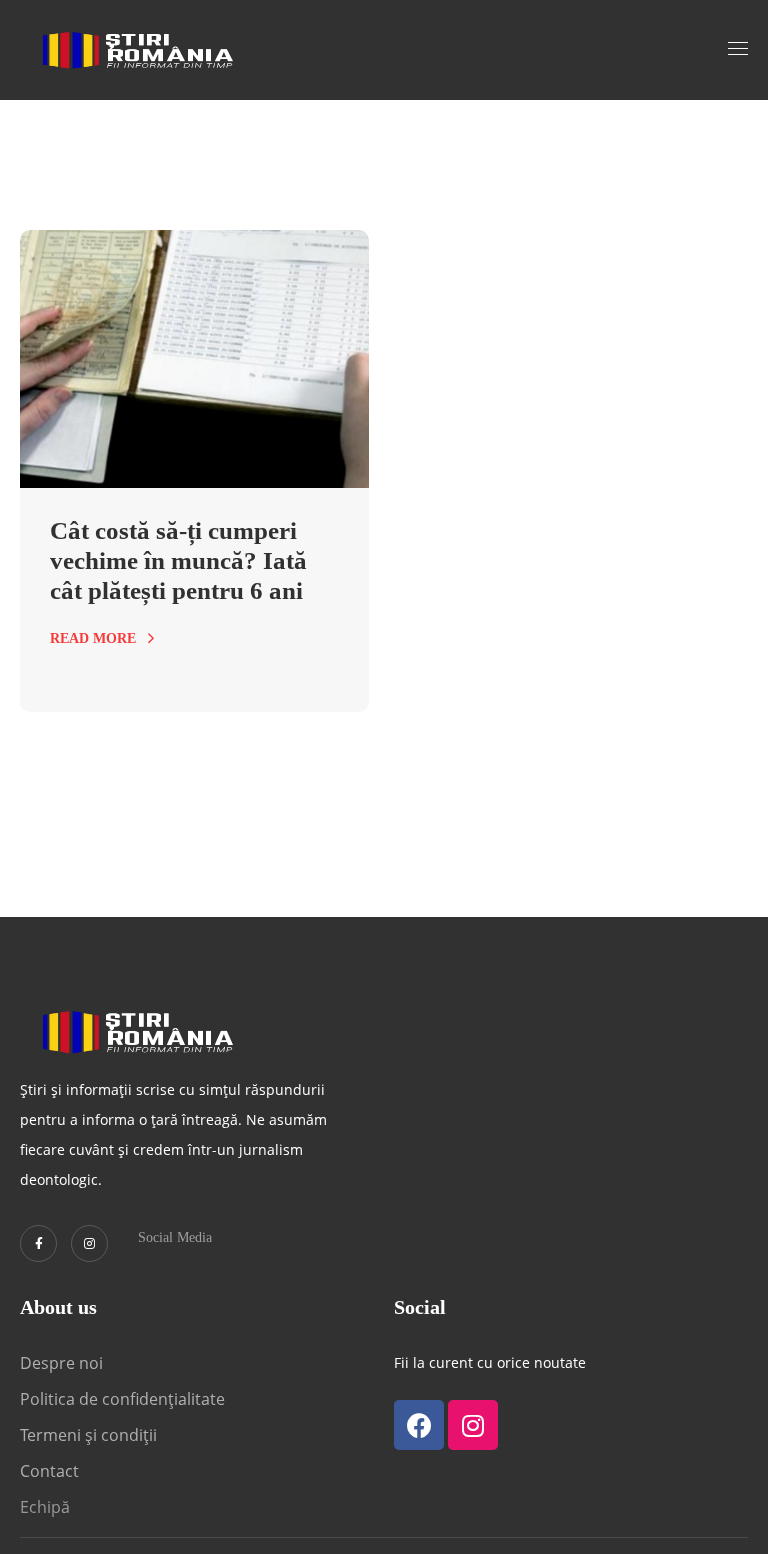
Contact (51, 1471)
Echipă (45, 1507)
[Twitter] (38, 1243)
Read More (93, 638)
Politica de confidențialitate (122, 1399)
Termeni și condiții (88, 1435)
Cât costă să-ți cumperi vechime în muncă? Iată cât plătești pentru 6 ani (178, 560)
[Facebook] (419, 1425)
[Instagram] (89, 1243)
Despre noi (61, 1363)
